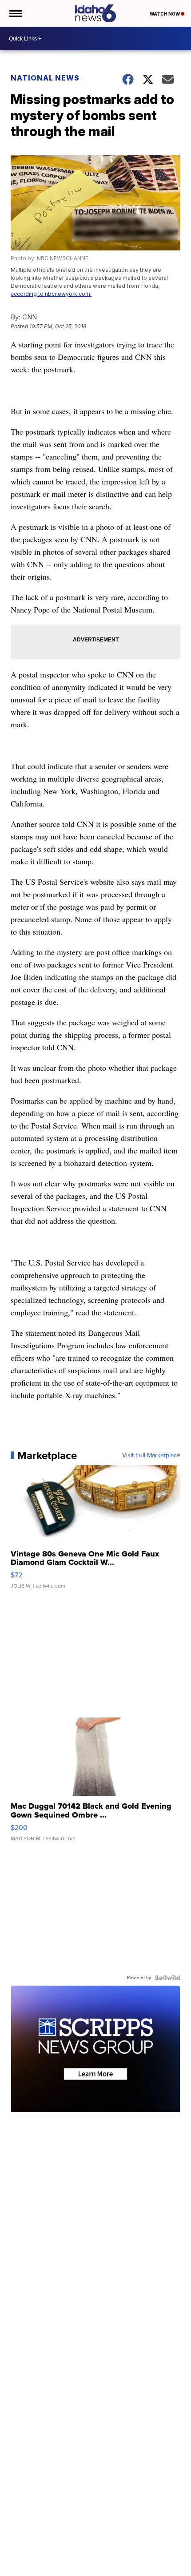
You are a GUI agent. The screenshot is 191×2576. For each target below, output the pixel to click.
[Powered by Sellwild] (167, 1978)
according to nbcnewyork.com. (51, 294)
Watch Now (165, 14)
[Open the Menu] (15, 13)
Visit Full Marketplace (151, 1455)
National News (45, 78)
